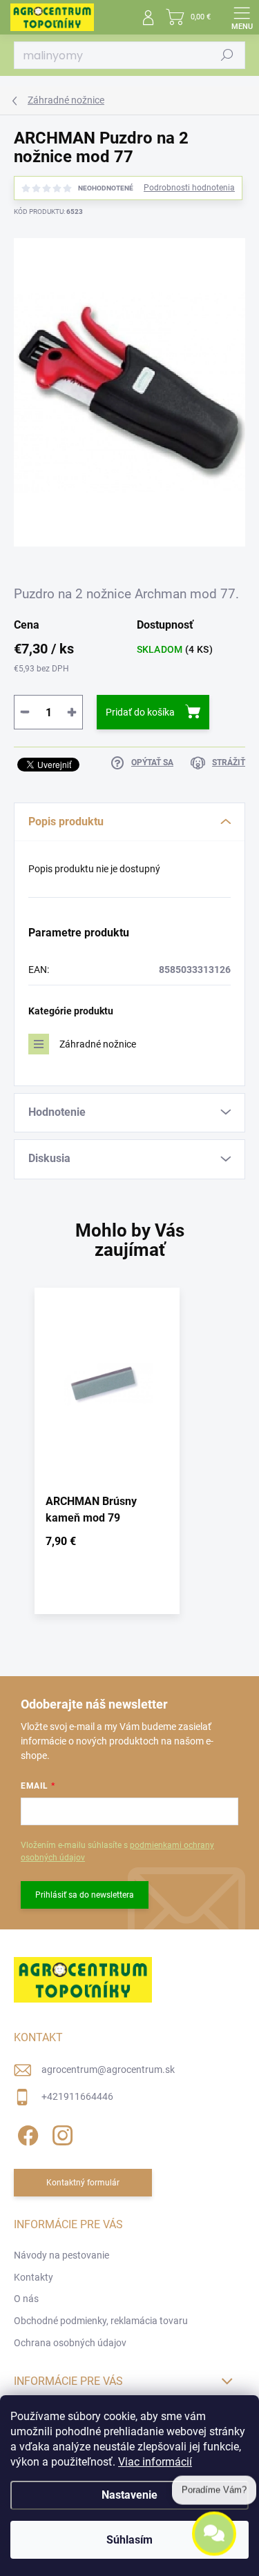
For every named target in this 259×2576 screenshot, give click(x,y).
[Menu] (242, 17)
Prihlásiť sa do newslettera (85, 1895)
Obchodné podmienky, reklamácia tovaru (101, 2321)
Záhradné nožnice (98, 1044)
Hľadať (227, 55)
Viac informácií (155, 2462)
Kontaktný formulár (83, 2183)
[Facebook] (26, 2133)
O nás (26, 2299)
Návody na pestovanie (61, 2255)
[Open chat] (214, 2534)
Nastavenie (129, 2495)
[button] (107, 1544)
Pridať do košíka (140, 712)
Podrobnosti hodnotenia (189, 188)
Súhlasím (129, 2540)
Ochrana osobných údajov (70, 2343)
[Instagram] (60, 2133)
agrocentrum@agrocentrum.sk (108, 2069)
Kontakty (33, 2277)
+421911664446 (77, 2096)
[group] (129, 1458)
